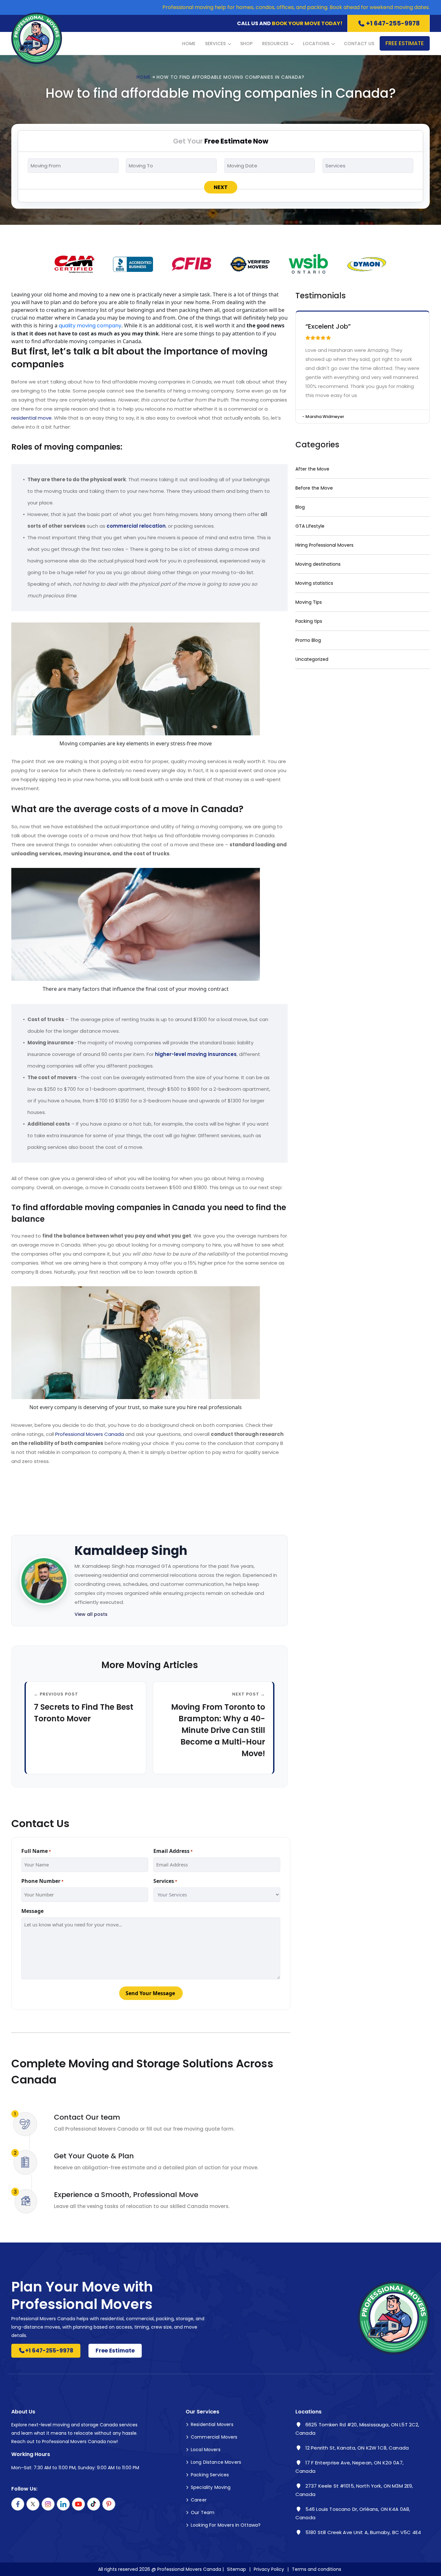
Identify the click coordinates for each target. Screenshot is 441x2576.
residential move (31, 418)
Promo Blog (308, 640)
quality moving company (90, 326)
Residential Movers (212, 2424)
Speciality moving (211, 2487)
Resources (275, 44)
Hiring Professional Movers (324, 545)
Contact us (359, 44)
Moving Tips (309, 602)
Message (32, 1911)
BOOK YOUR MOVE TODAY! (307, 23)
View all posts (91, 1614)
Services (215, 44)
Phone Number (42, 1881)
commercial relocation (136, 526)
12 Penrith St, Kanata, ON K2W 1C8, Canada (356, 2448)
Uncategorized (312, 659)
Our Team (203, 2512)
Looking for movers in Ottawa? (226, 2525)
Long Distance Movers (216, 2462)
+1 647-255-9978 (393, 23)
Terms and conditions (317, 2569)
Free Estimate (405, 43)
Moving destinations (318, 564)
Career (199, 2500)
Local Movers (206, 2450)
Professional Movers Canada (90, 1434)
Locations (316, 44)
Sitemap (236, 2569)
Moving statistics (314, 583)
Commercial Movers (214, 2437)
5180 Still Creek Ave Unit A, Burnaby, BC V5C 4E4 (363, 2532)
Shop (246, 44)
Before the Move (314, 488)
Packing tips (309, 621)
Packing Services (210, 2475)
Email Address (173, 1851)
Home (189, 44)
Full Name (36, 1851)
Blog (300, 507)
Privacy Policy (269, 2569)
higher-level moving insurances (196, 1054)
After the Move (312, 469)
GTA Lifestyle (310, 526)
